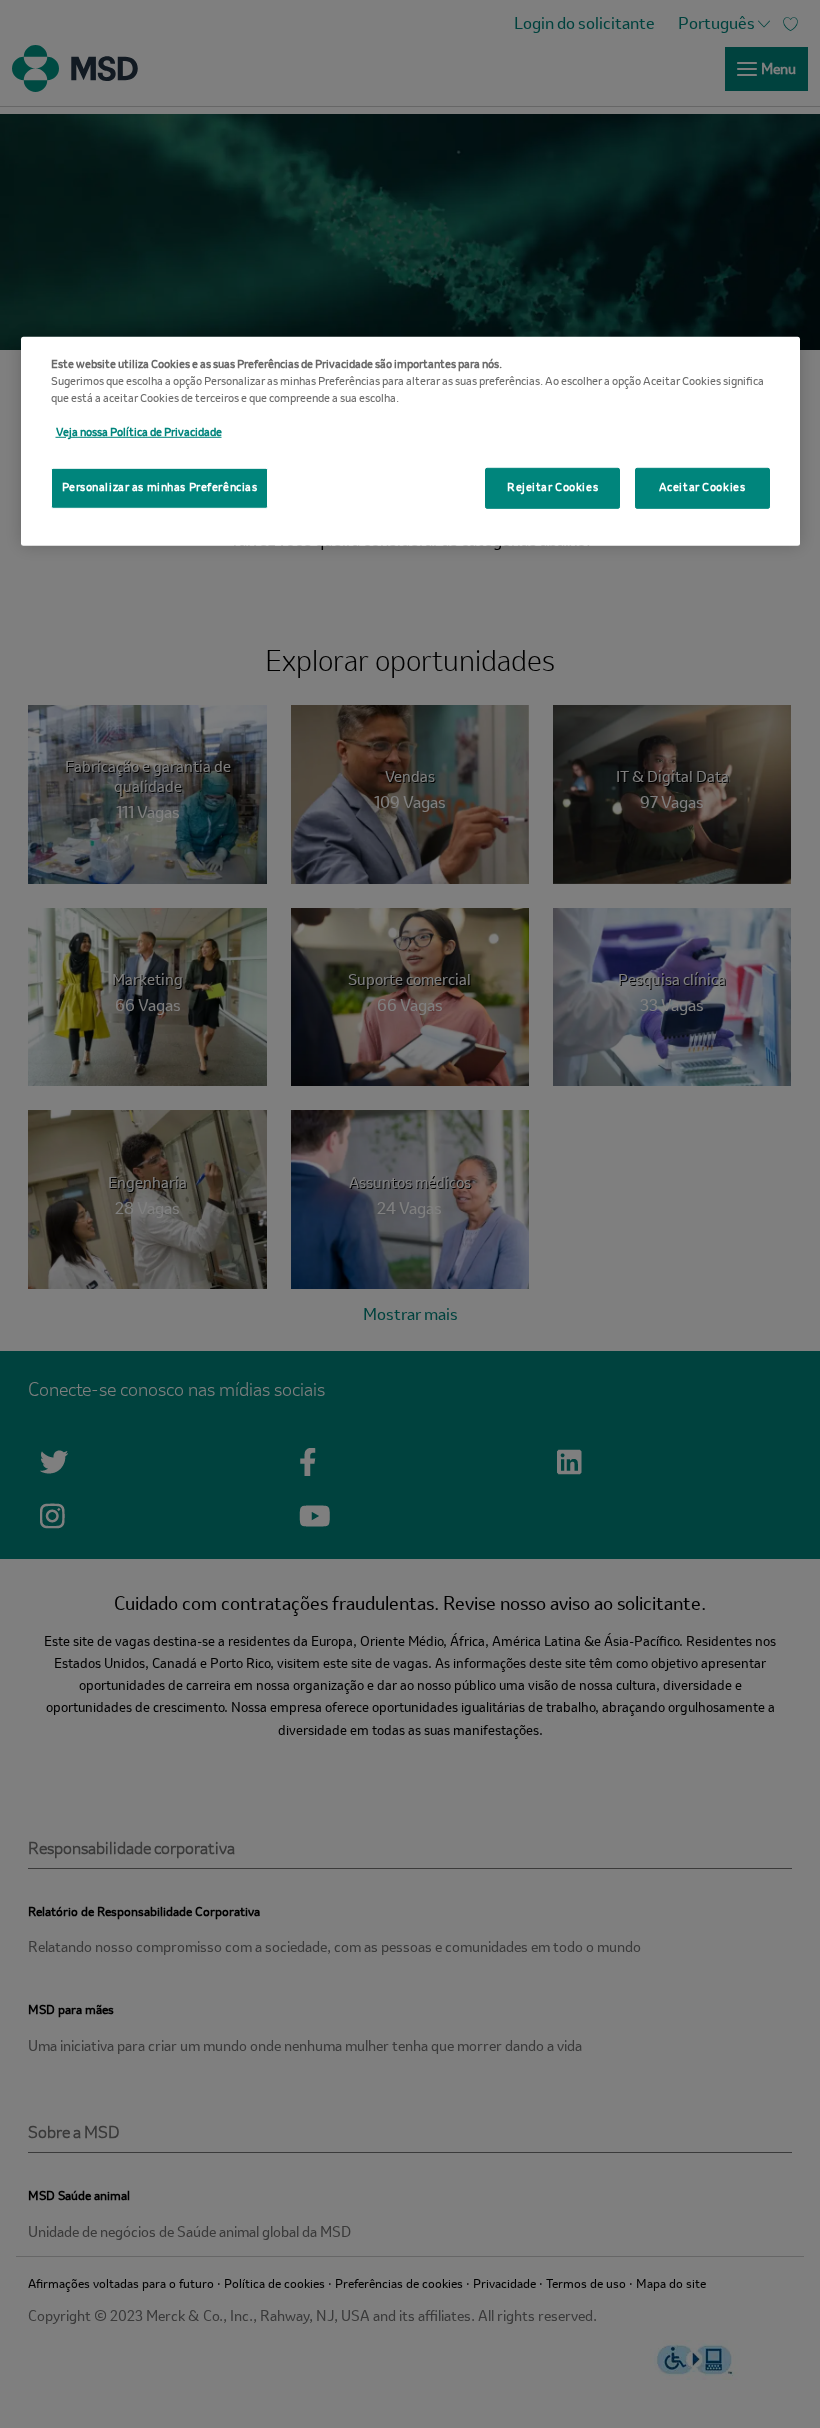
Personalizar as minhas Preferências (160, 487)
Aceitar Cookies (702, 487)
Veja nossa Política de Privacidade (139, 433)
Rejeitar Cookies (552, 487)
